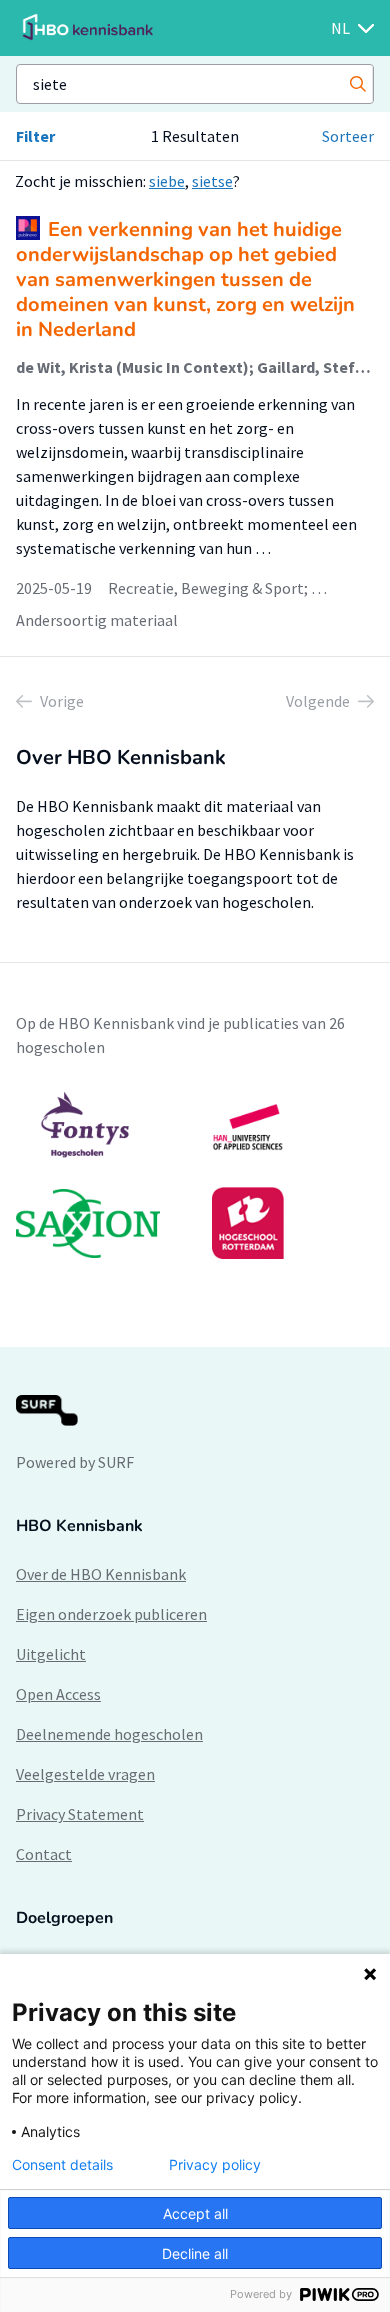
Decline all (195, 2253)
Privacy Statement (80, 1814)
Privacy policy (215, 2165)
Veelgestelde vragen (85, 1774)
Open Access (58, 1694)
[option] (195, 1175)
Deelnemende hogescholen (109, 1734)
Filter (35, 136)
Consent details (62, 2165)
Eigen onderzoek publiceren (111, 1614)
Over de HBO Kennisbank (101, 1574)
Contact (44, 1854)
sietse (212, 181)
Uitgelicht (51, 1654)
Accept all (195, 2213)
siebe (167, 181)
